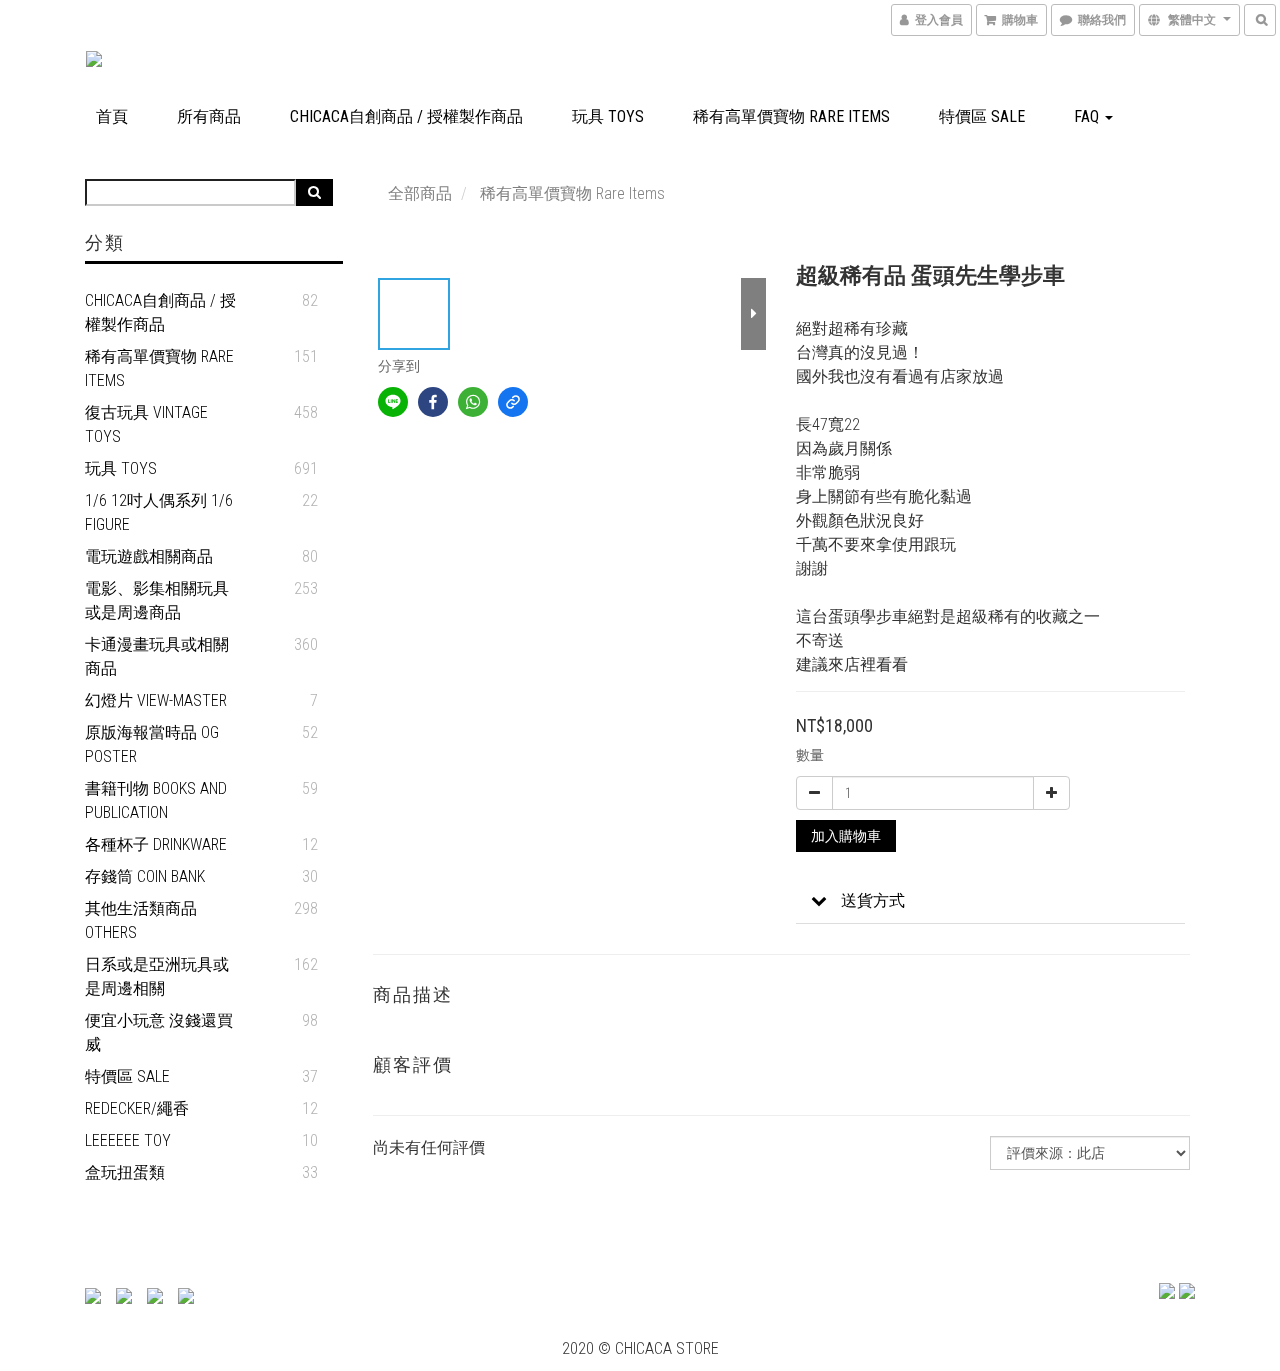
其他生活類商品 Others (141, 920)
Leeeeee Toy (128, 1140)
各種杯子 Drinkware (156, 844)
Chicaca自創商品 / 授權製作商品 (406, 116)
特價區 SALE (982, 116)
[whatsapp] (473, 402)
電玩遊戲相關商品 (149, 556)
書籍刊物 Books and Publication (156, 800)
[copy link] (513, 402)
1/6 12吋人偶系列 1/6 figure (159, 512)
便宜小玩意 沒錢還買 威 (159, 1032)
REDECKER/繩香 (137, 1108)
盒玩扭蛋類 (125, 1172)
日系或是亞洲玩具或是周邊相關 (157, 976)
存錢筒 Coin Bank (145, 876)
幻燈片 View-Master (156, 700)
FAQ (1088, 116)
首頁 (112, 116)
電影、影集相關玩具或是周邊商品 (157, 600)
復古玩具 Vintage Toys (146, 424)
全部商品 (420, 193)
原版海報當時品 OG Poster (152, 744)
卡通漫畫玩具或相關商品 (157, 656)
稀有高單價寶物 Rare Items (791, 116)
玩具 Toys (608, 116)
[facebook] (433, 402)
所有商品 (209, 116)
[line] (393, 402)
